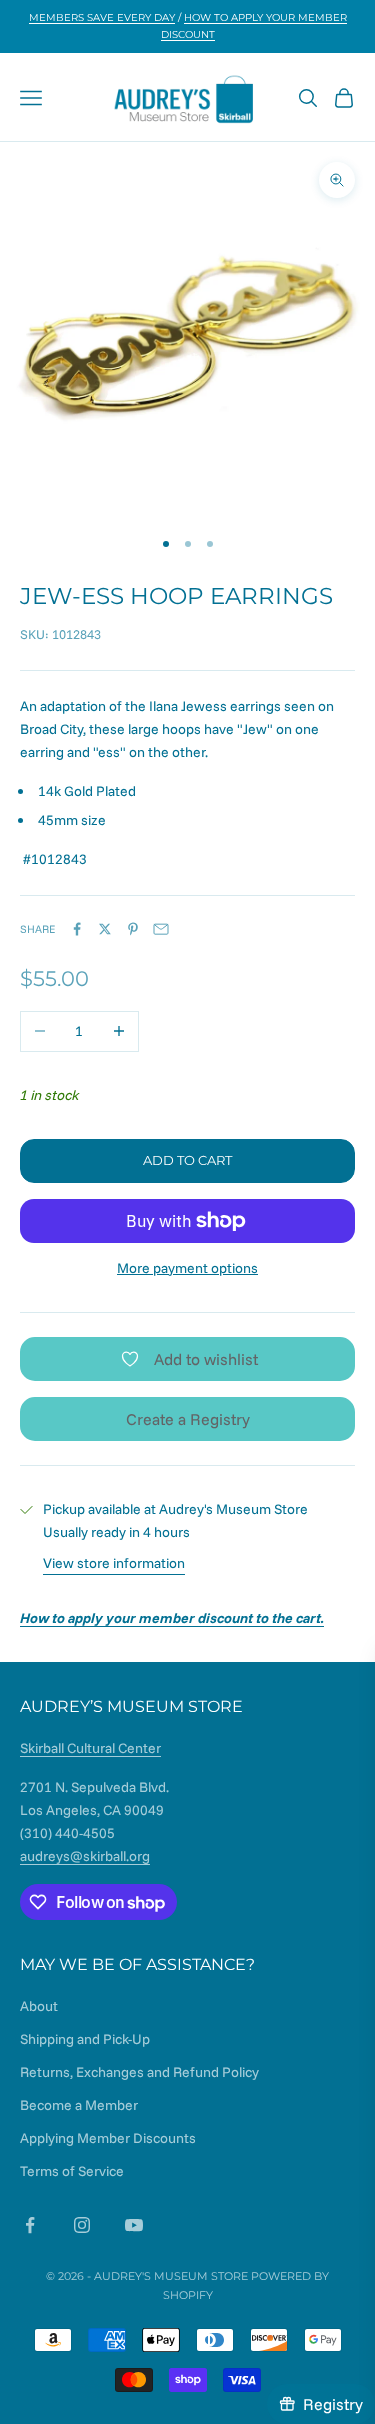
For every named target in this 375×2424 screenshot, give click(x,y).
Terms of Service (72, 2171)
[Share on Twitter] (105, 929)
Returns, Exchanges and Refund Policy (139, 2072)
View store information (114, 1563)
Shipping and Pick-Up (85, 2039)
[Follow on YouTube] (134, 2225)
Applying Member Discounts (108, 2138)
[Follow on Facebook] (30, 2225)
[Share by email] (161, 929)
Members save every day (102, 17)
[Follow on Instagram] (82, 2225)
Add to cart (187, 1160)
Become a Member (79, 2105)
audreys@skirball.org (85, 1856)
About (39, 2006)
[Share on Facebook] (77, 929)
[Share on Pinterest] (133, 929)
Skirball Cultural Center (90, 1748)
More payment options (187, 1268)
